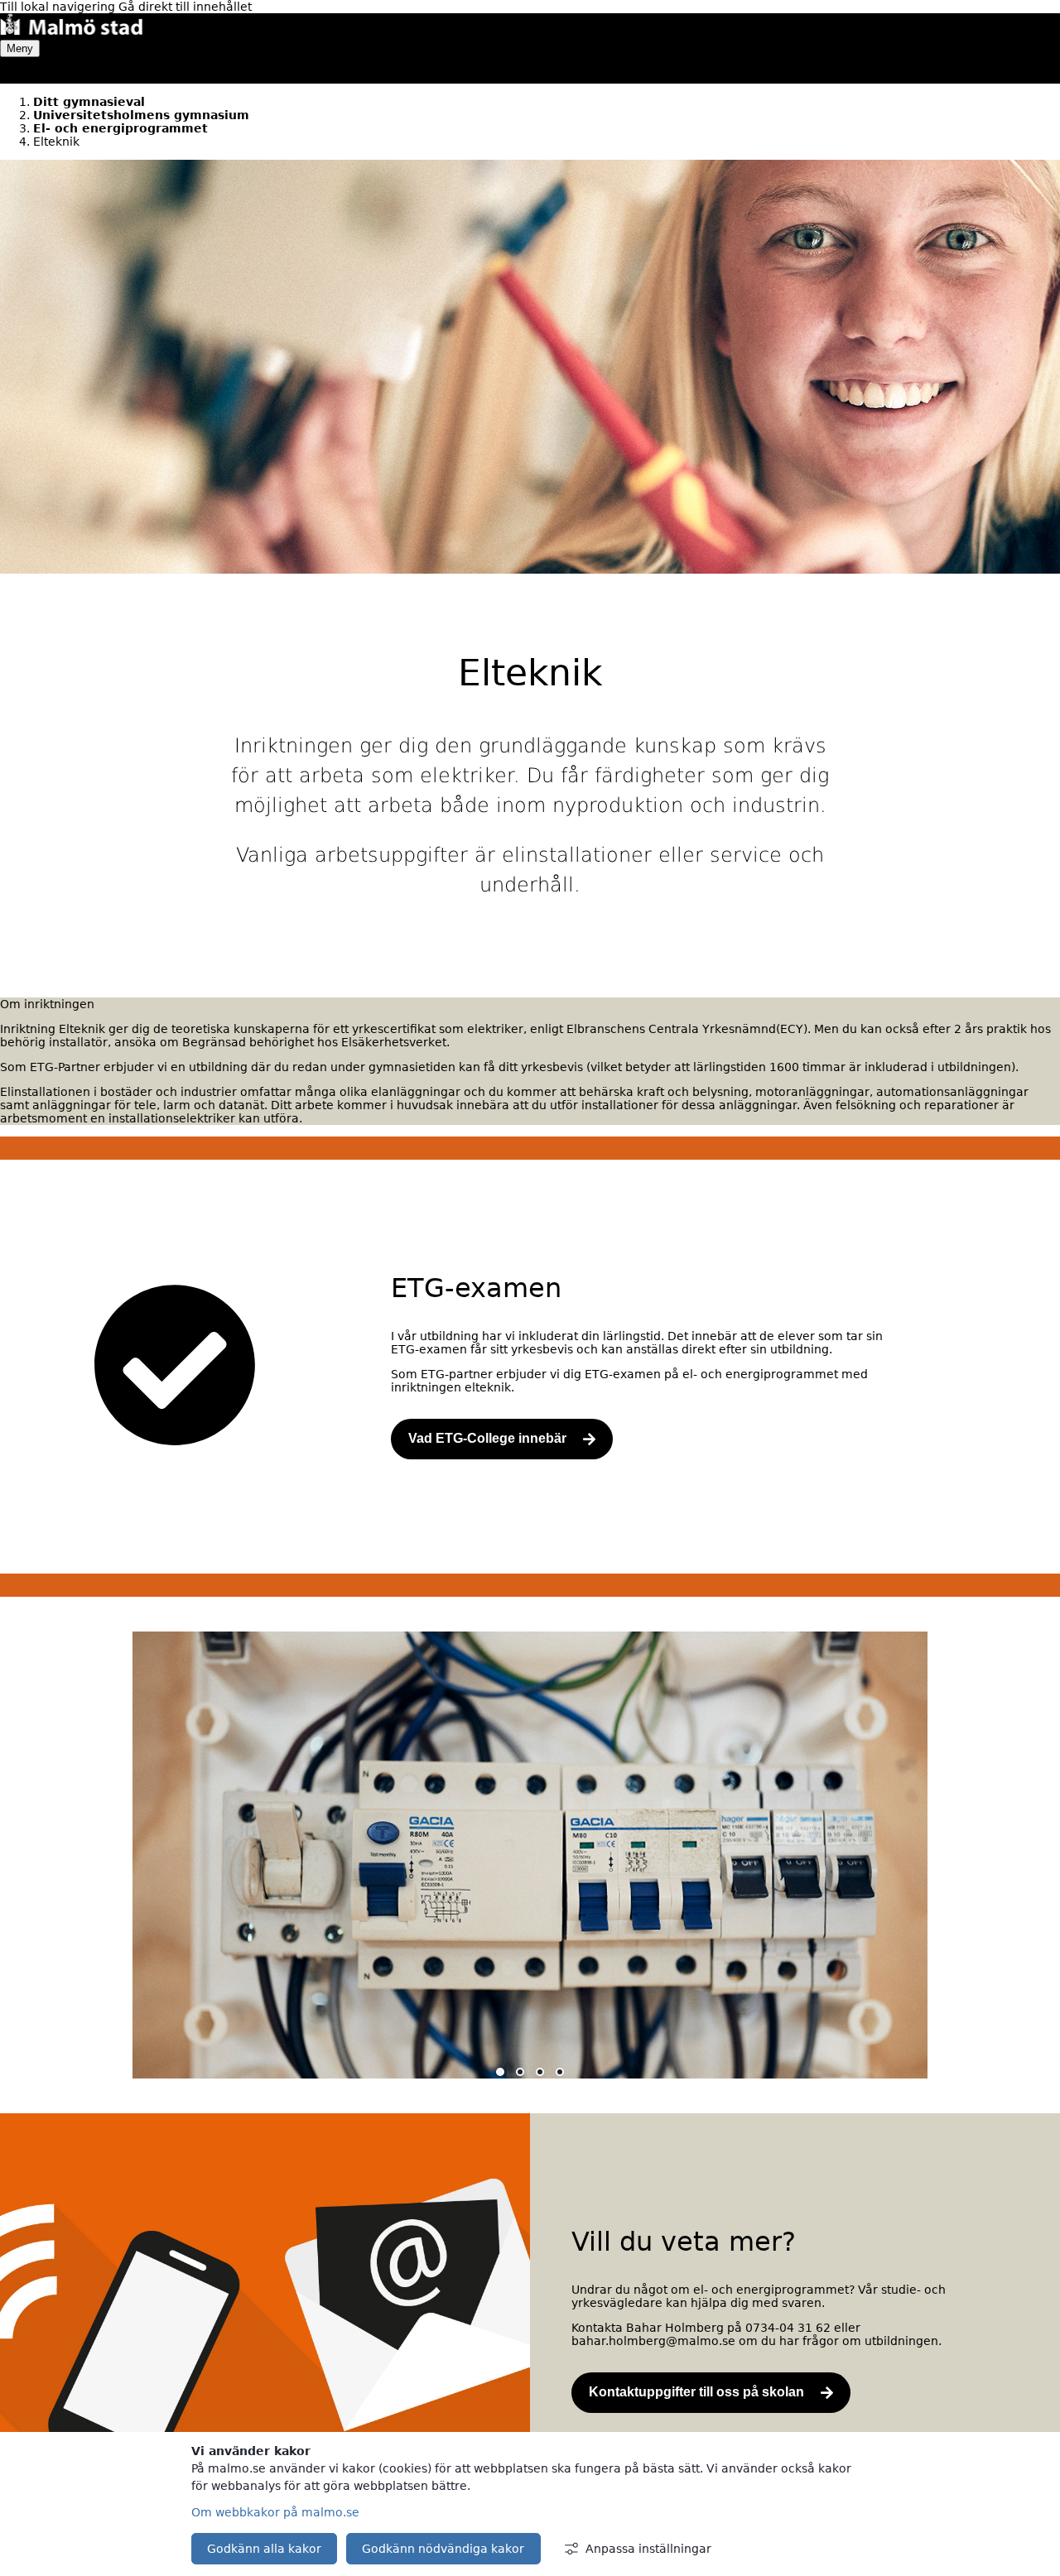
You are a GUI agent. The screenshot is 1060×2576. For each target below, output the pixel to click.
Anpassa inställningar (648, 2549)
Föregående (26, 1871)
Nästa (1041, 1871)
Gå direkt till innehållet (185, 7)
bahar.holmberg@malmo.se (653, 2341)
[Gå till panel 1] (500, 2073)
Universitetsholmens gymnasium (141, 115)
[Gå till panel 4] (560, 2073)
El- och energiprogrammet (120, 128)
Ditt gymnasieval (89, 102)
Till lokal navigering (59, 7)
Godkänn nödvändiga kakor (443, 2549)
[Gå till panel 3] (540, 2073)
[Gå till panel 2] (520, 2073)
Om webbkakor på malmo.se (275, 2512)
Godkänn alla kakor (264, 2549)
